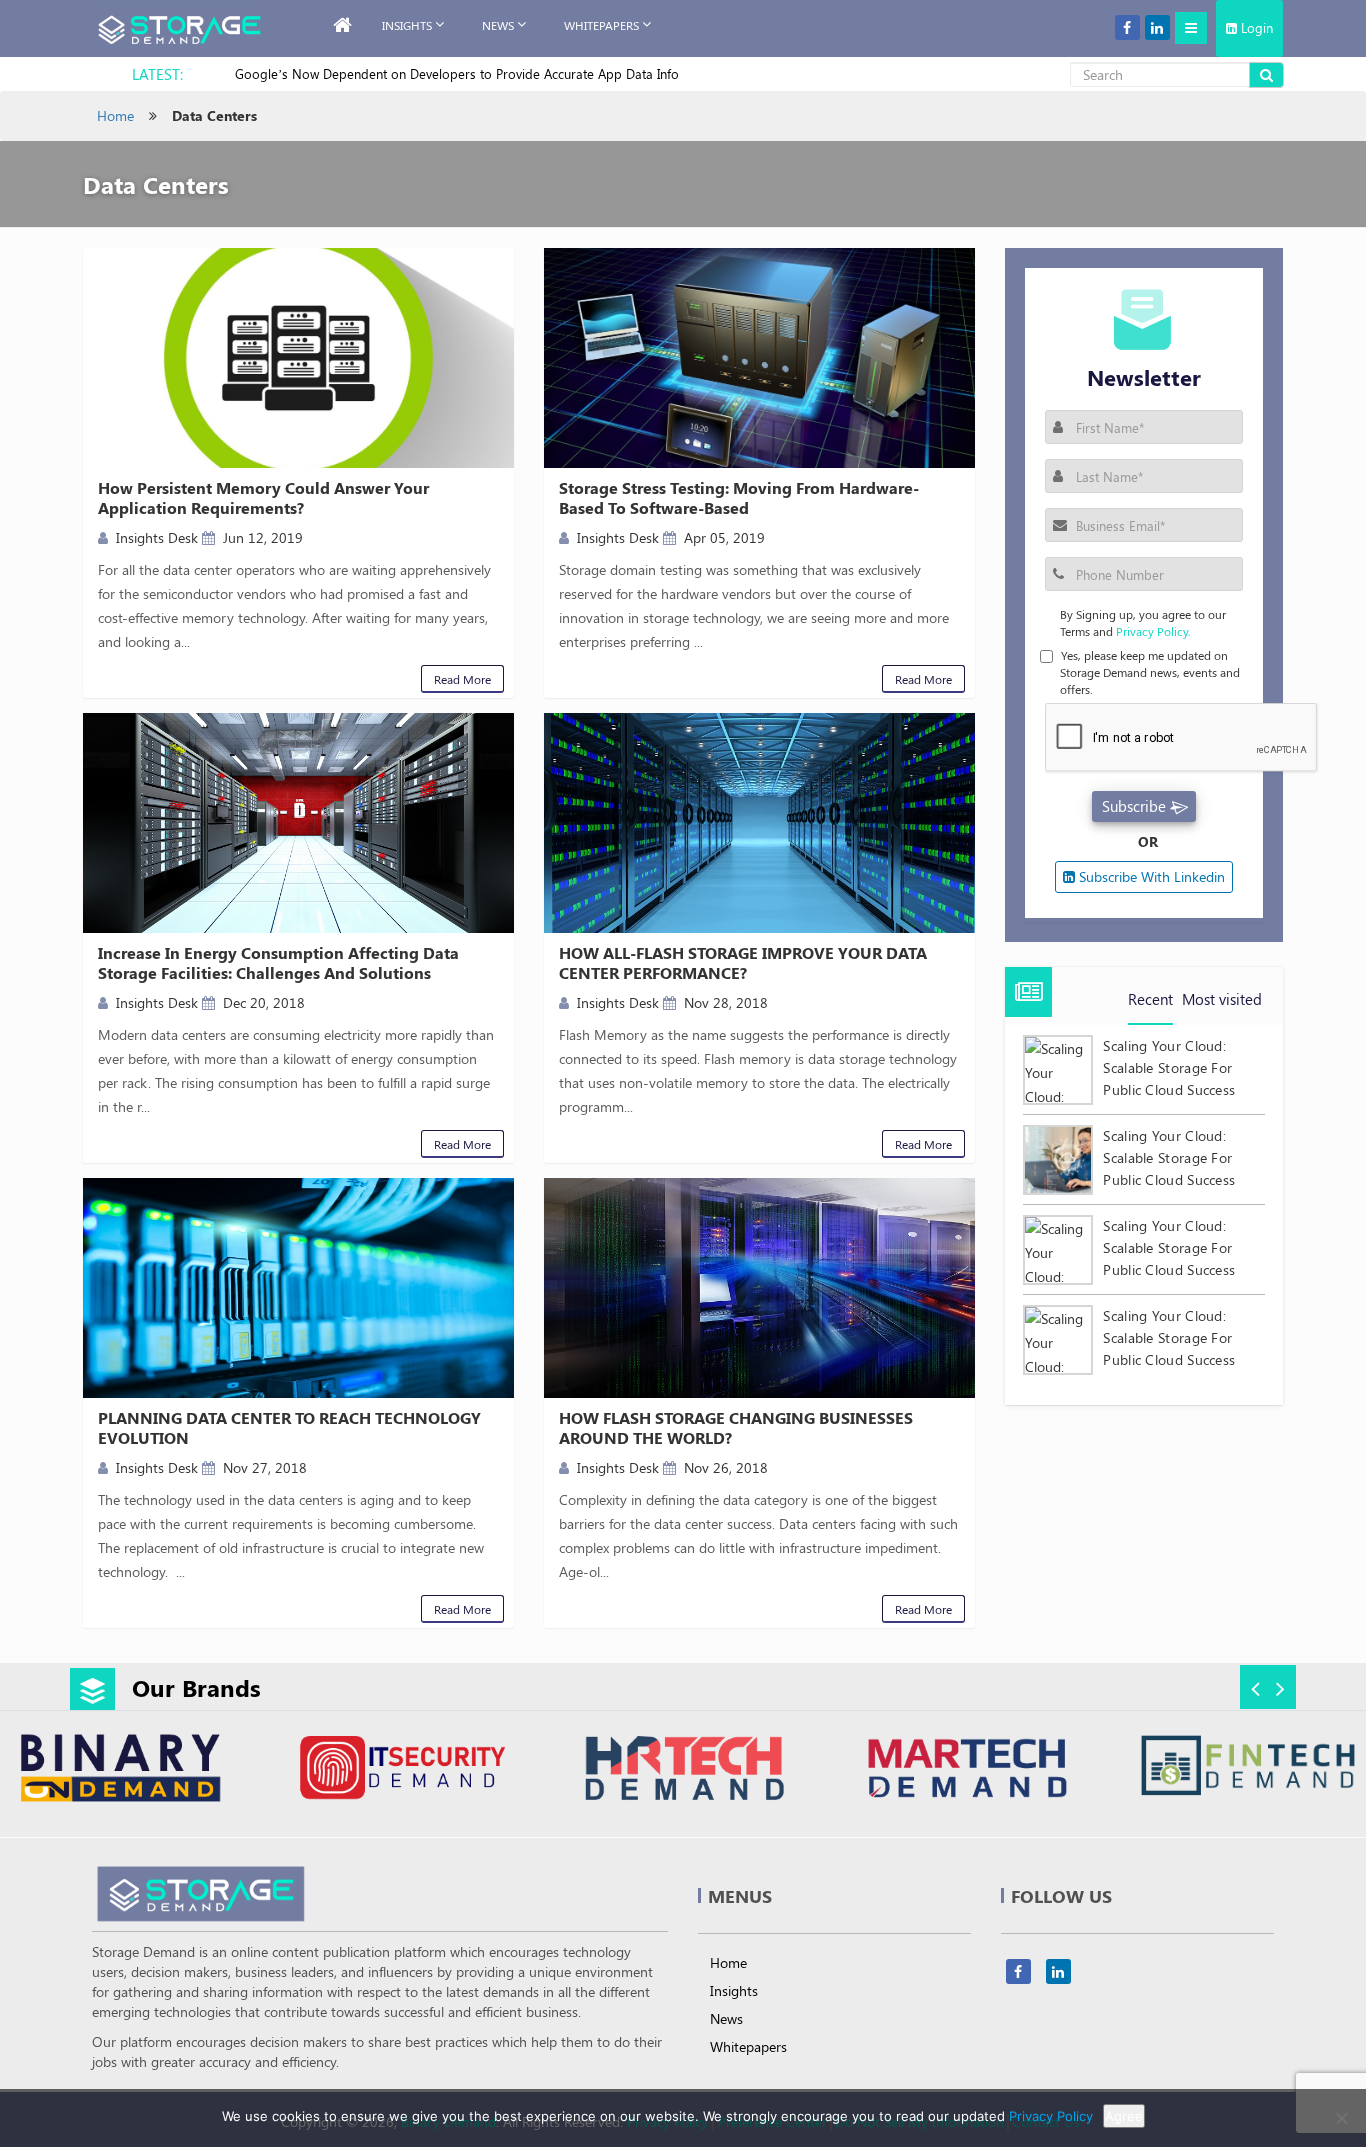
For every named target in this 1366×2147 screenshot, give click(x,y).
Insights (407, 25)
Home (115, 115)
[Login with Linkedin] (1074, 555)
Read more (462, 679)
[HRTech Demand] (683, 1770)
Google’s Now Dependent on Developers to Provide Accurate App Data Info (457, 73)
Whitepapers (748, 2046)
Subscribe (1134, 806)
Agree (1124, 2116)
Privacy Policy (1051, 2116)
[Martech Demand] (965, 1770)
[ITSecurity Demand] (401, 1770)
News (498, 25)
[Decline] (1341, 2118)
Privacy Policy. (1153, 631)
